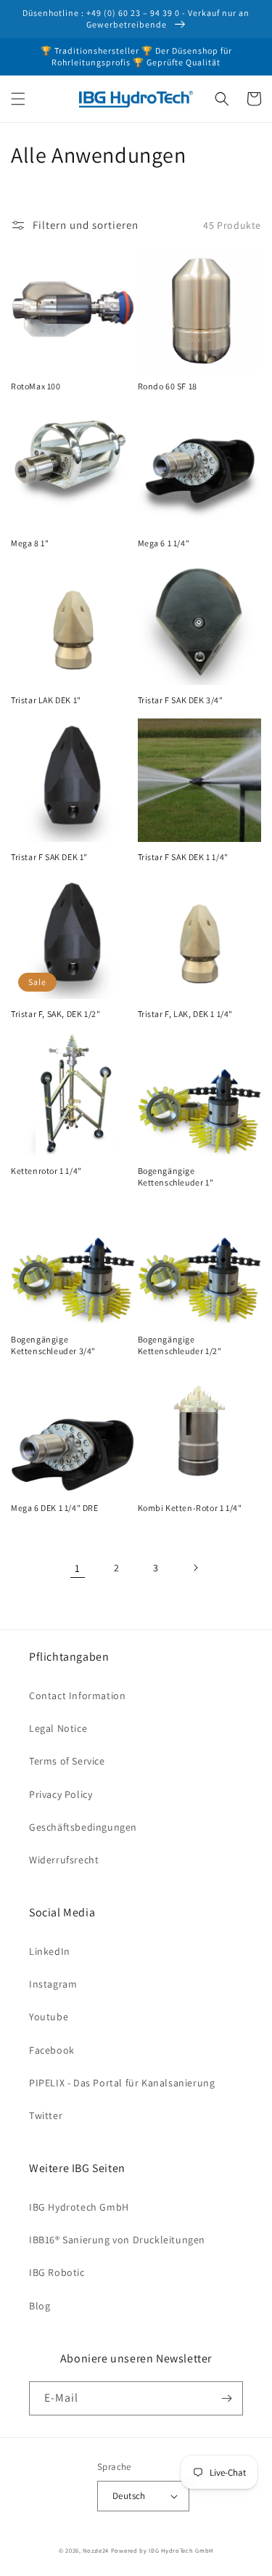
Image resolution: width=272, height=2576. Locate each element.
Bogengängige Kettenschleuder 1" (176, 1176)
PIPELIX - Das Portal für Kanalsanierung (122, 2083)
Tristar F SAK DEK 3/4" (181, 700)
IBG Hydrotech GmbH (79, 2207)
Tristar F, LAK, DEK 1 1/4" (186, 1014)
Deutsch (129, 2496)
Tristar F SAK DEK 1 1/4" (183, 857)
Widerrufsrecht (64, 1860)
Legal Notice (58, 1728)
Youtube (49, 2017)
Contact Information (77, 1696)
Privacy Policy (61, 1794)
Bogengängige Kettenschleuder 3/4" (53, 1345)
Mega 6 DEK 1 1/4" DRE (55, 1508)
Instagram (53, 1984)
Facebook (52, 2050)
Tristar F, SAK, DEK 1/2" (55, 1014)
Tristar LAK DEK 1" (46, 700)
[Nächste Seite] (195, 1568)
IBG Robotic (57, 2272)
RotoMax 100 (36, 386)
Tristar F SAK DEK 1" (49, 857)
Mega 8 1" (30, 543)
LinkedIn (50, 1951)
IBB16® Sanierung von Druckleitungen (117, 2240)
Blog (40, 2306)
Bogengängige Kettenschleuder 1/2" (180, 1345)
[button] (18, 99)
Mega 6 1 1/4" (164, 543)
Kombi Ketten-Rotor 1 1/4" (190, 1508)
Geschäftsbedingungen (83, 1827)
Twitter (46, 2115)
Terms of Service (67, 1761)
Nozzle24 (96, 2550)
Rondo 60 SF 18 (168, 386)
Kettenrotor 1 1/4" (46, 1171)
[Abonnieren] (226, 2398)
